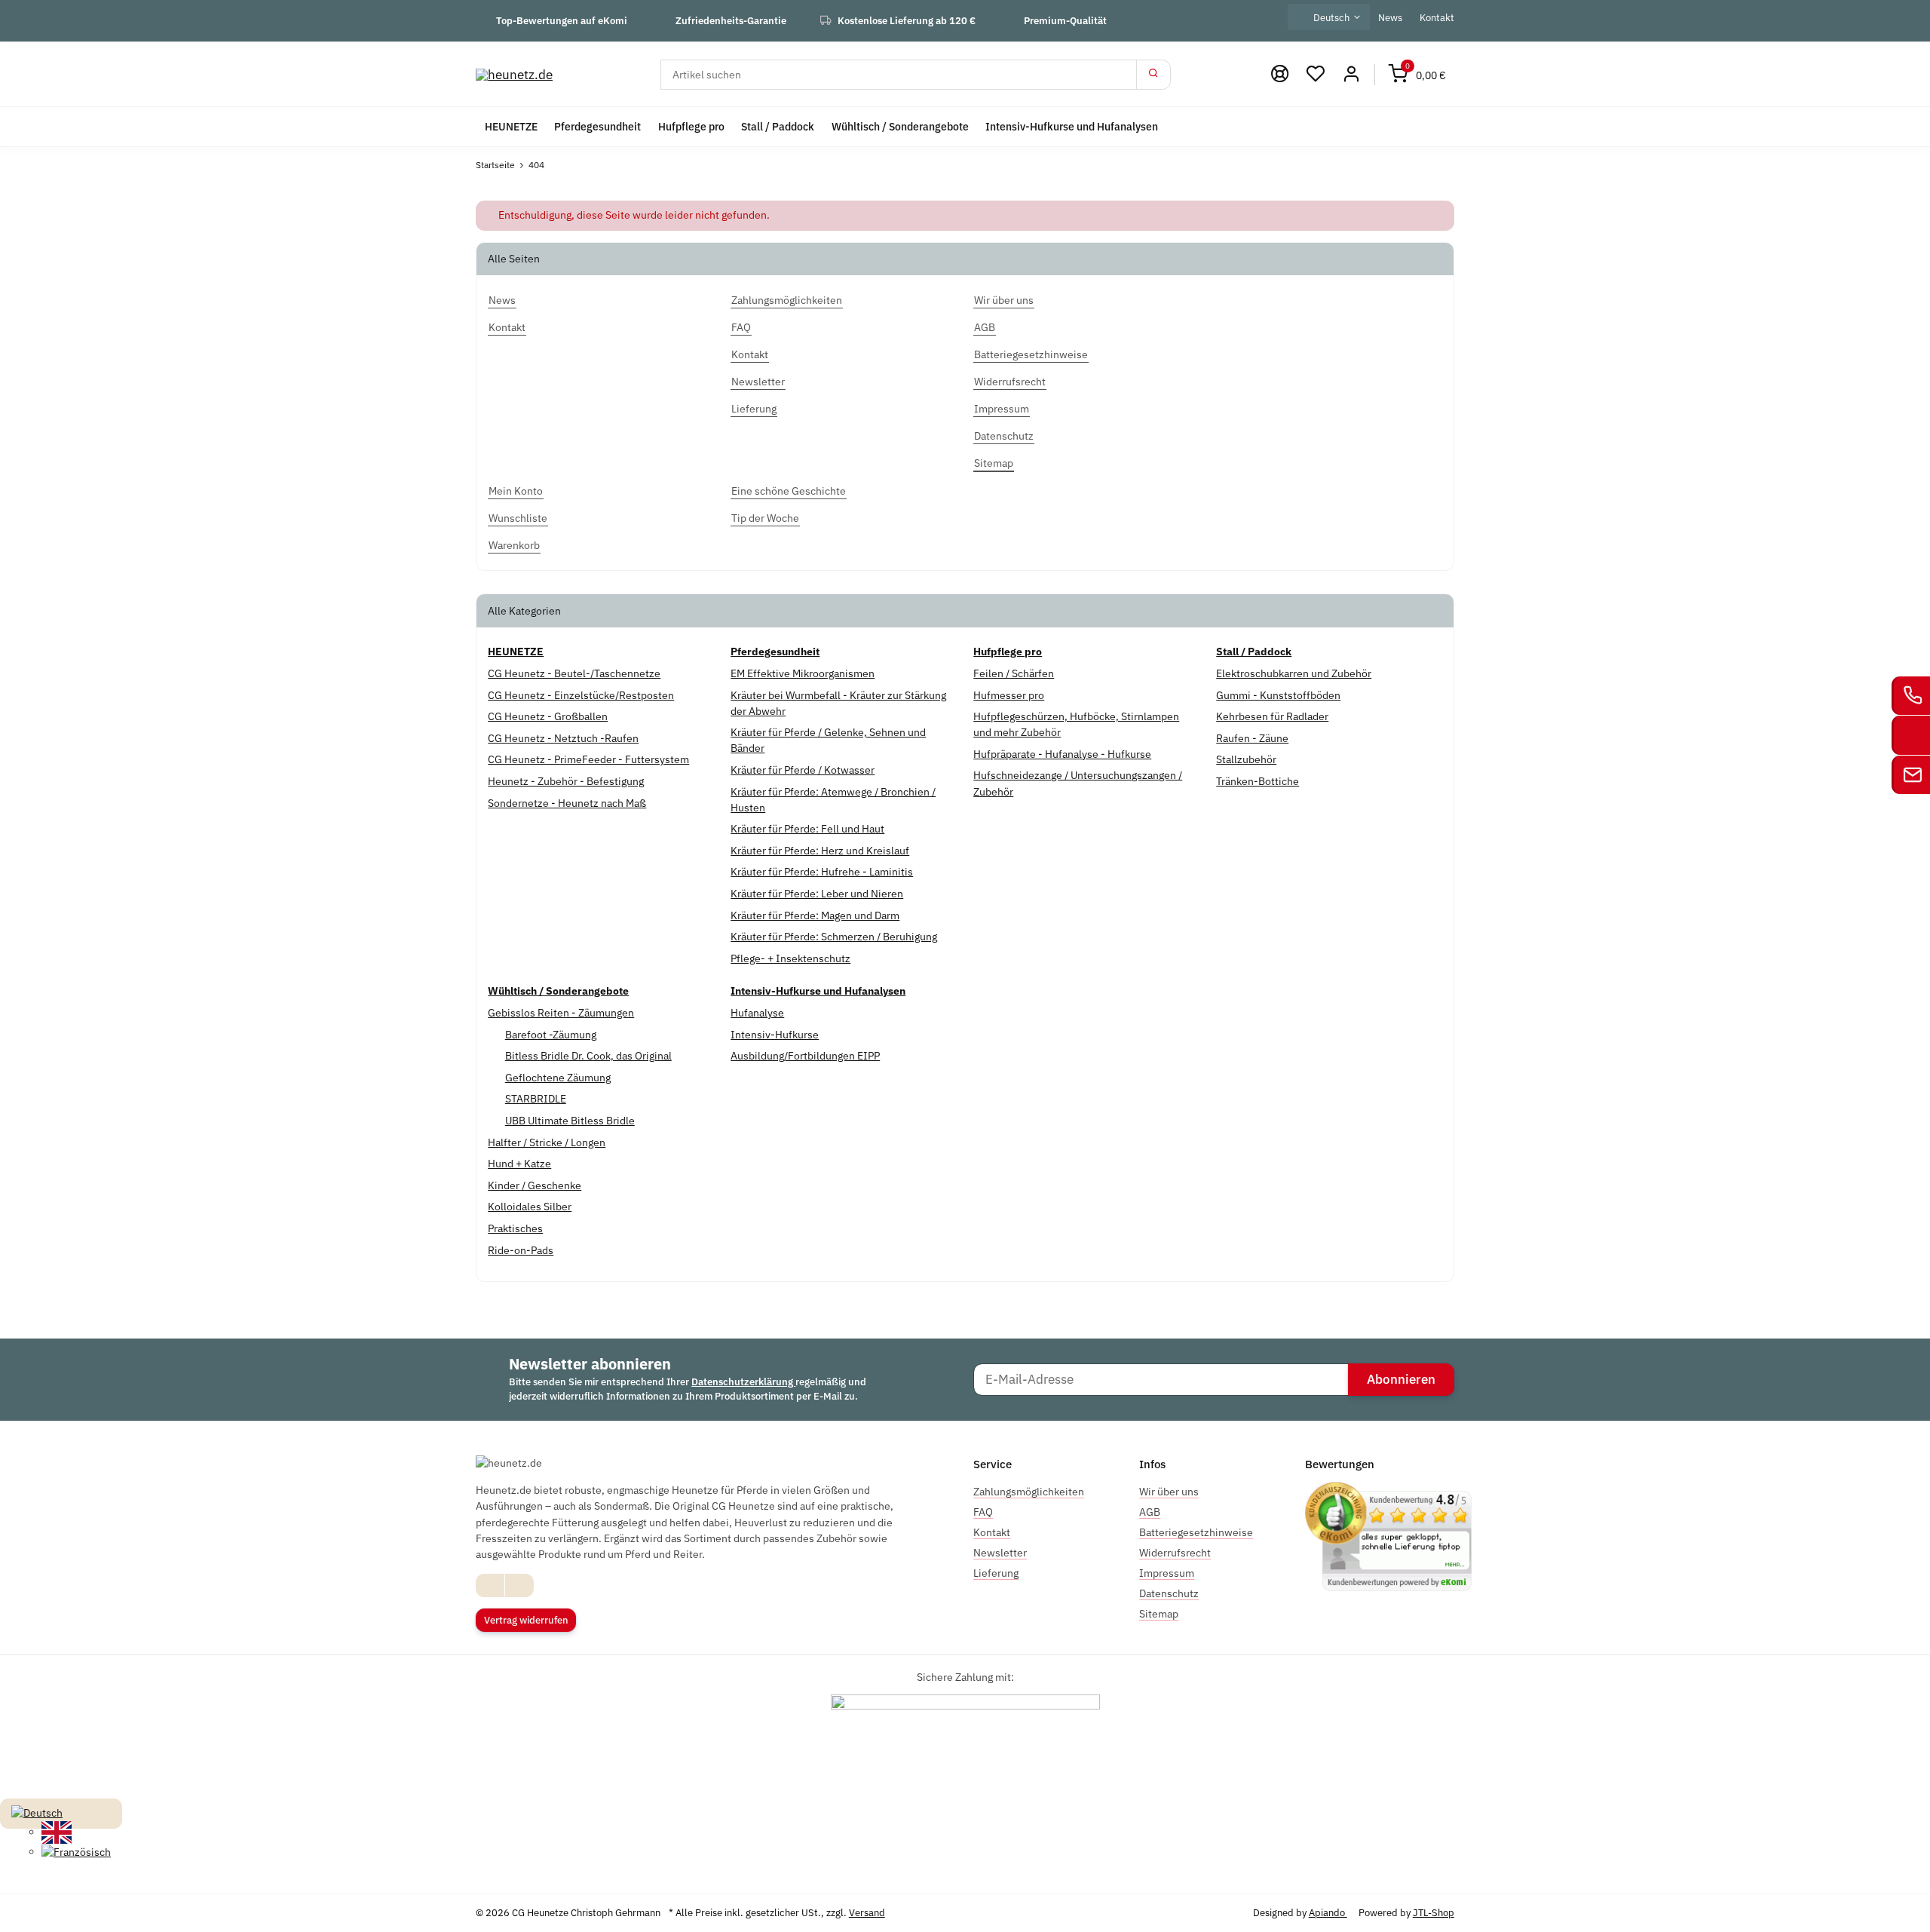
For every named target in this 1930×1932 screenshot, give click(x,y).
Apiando (1328, 1913)
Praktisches (515, 1228)
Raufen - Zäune (1252, 738)
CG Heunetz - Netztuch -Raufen (563, 738)
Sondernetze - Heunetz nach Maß (567, 803)
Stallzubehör (1246, 759)
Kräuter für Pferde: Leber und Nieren (817, 894)
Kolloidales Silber (530, 1207)
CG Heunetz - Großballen (548, 716)
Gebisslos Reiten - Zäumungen (561, 1013)
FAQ (983, 1512)
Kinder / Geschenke (535, 1185)
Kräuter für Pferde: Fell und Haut (807, 829)
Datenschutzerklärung (743, 1382)
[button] (1316, 74)
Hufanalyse (757, 1013)
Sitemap (1159, 1614)
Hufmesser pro (1009, 695)
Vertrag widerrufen (526, 1620)
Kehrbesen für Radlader (1272, 716)
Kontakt (1437, 17)
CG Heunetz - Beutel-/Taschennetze (574, 673)
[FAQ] (1279, 74)
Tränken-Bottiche (1258, 781)
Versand (867, 1913)
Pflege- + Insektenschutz (790, 958)
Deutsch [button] (1331, 17)
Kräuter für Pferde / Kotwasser (803, 770)
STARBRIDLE (536, 1099)
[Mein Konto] (1351, 74)
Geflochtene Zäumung (558, 1078)
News (1390, 17)
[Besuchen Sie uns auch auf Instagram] (519, 1585)
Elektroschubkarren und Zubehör (1294, 673)
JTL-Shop (1434, 1913)
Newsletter (1000, 1553)
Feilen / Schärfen (1014, 673)
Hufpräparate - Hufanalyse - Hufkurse (1062, 754)
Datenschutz (1169, 1593)
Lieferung (996, 1573)
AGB (1150, 1512)
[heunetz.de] (514, 74)
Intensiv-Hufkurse (775, 1035)
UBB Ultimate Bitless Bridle (570, 1121)
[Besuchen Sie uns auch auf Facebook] (490, 1585)
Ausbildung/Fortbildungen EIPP (805, 1056)
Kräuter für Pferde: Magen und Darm (815, 915)
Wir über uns (1169, 1492)
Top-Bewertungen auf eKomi (562, 20)
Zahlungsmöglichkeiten (1029, 1492)
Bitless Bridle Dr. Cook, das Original (588, 1056)
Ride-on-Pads (521, 1250)
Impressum (1167, 1573)
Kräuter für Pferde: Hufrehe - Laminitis (822, 872)
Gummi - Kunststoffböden (1278, 695)
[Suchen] (1153, 75)
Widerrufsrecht (1175, 1553)
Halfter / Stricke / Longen (547, 1142)
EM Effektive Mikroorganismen (803, 673)
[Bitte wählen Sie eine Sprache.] (37, 1812)
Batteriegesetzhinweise (1196, 1532)
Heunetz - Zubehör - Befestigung (566, 781)
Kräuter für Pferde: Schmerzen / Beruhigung (834, 937)
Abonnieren (1401, 1379)
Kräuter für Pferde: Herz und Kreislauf (820, 851)
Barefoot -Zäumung (551, 1035)
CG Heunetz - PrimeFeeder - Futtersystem (588, 759)
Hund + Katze (519, 1164)
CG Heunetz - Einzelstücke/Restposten (581, 695)
